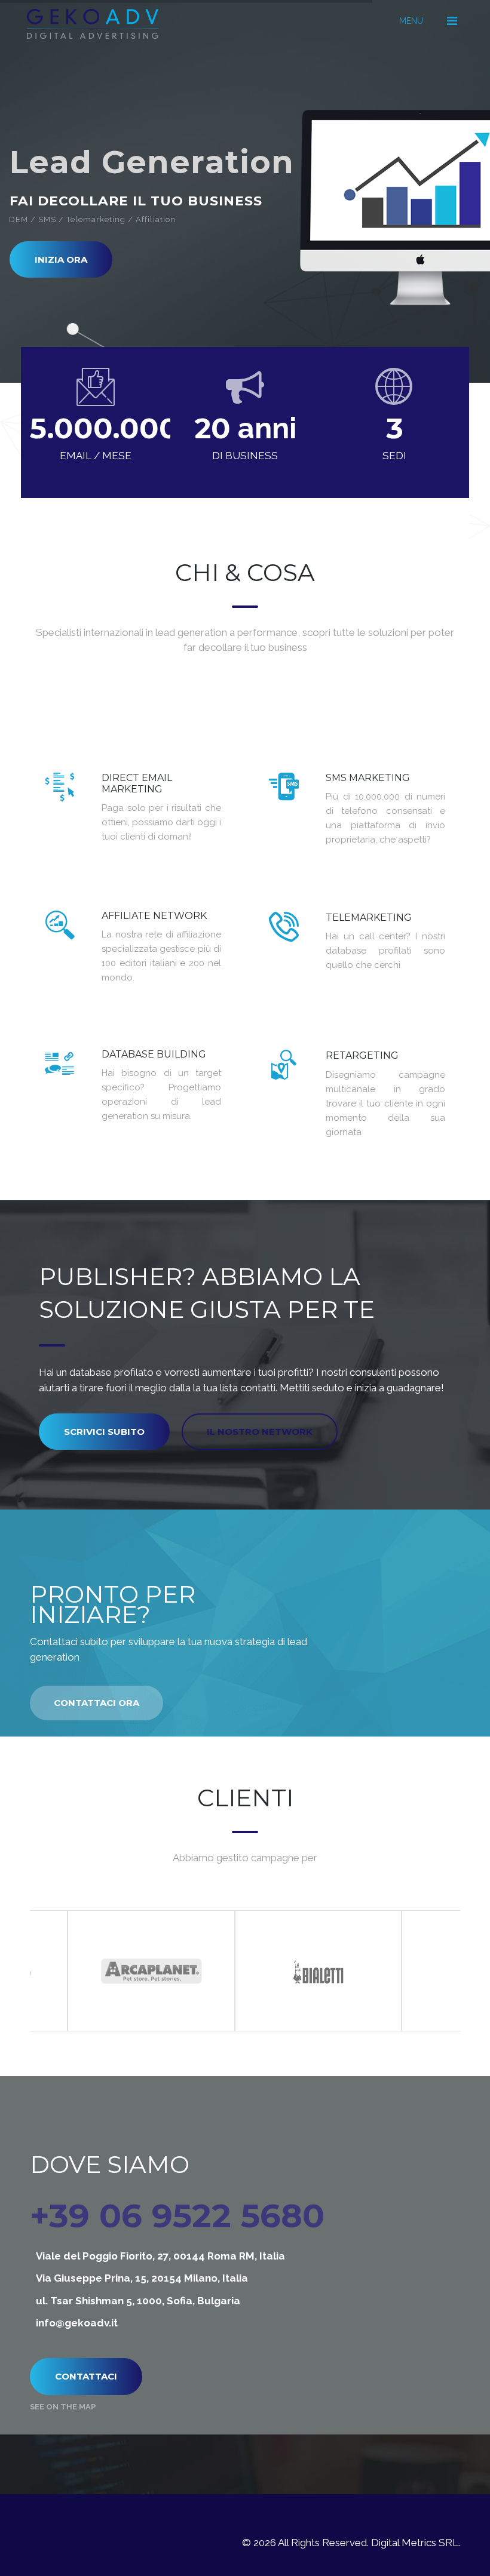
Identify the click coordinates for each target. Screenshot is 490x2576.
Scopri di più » (191, 854)
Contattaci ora (97, 1703)
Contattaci (86, 2376)
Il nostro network (260, 1432)
